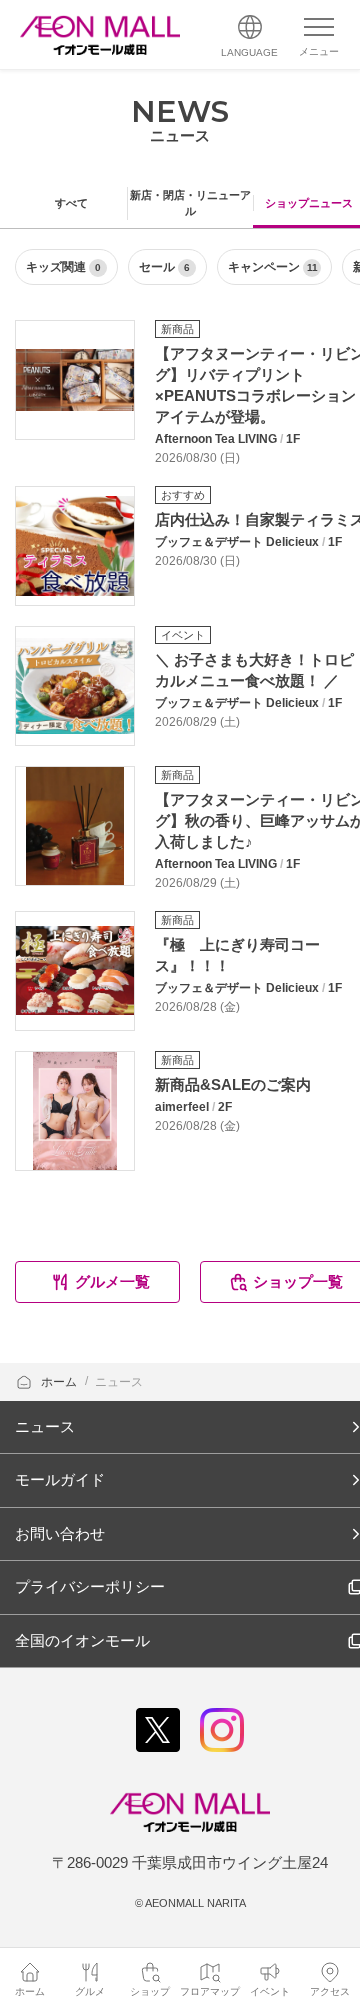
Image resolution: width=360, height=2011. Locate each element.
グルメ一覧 (112, 1281)
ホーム (60, 1382)
